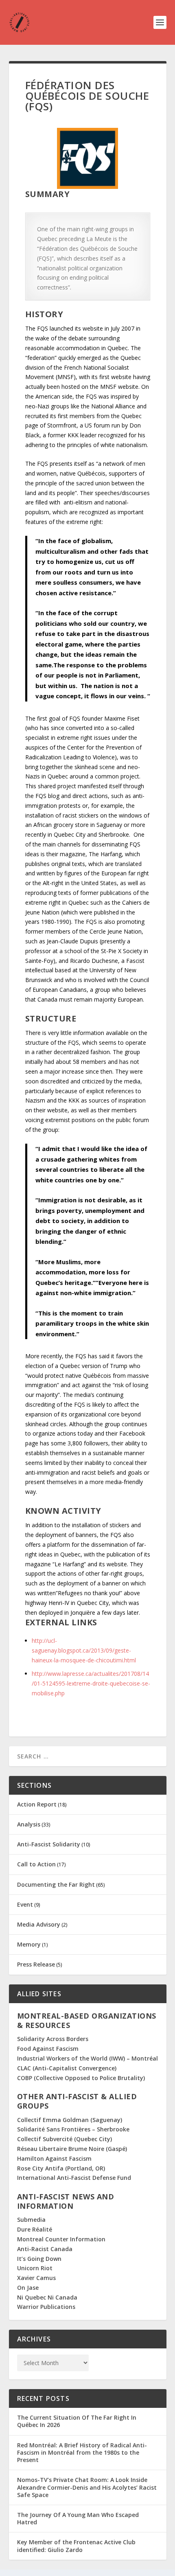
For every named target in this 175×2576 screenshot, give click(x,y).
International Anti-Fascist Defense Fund (74, 2178)
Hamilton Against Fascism (54, 2158)
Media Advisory (39, 1924)
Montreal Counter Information (61, 2239)
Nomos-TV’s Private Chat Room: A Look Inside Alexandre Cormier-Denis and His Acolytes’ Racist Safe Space (87, 2487)
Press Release (36, 1964)
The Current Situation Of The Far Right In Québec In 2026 (77, 2421)
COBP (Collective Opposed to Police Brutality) (81, 2078)
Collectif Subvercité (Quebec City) (65, 2139)
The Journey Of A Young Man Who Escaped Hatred (78, 2518)
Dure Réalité (35, 2229)
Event (25, 1904)
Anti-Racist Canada (45, 2249)
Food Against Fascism (48, 2049)
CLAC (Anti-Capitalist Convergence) (67, 2068)
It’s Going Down (39, 2259)
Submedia (31, 2220)
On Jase (28, 2288)
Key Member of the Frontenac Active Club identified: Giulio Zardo (76, 2546)
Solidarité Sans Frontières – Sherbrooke (73, 2129)
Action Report (37, 1804)
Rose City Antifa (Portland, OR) (61, 2168)
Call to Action (36, 1864)
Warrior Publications (46, 2307)
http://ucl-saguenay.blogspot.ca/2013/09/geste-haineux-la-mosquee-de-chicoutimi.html (84, 1650)
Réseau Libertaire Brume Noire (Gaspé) (72, 2149)
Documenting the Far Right (56, 1884)
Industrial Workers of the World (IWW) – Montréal (87, 2058)
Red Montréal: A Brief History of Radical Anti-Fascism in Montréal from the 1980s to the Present (82, 2452)
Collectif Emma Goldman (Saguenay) (70, 2120)
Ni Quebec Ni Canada (47, 2297)
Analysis (29, 1824)
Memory (29, 1944)
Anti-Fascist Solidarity (49, 1844)
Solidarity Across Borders (53, 2039)
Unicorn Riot (35, 2268)
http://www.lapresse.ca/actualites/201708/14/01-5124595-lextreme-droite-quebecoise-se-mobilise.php (91, 1683)
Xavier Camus (36, 2278)
